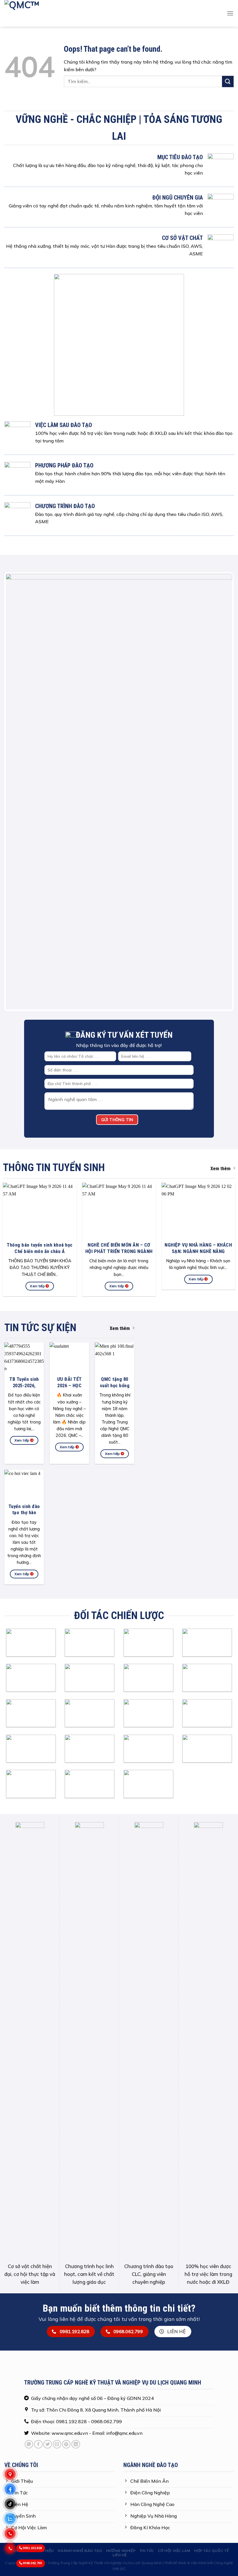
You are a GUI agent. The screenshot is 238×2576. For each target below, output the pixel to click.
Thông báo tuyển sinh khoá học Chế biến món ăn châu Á (40, 912)
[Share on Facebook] (38, 2108)
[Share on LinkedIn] (76, 2108)
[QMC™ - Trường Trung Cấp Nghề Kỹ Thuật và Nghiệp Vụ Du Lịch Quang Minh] (106, 13)
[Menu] (230, 13)
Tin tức (147, 2214)
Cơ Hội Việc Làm (174, 2214)
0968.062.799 (32, 2563)
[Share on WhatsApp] (29, 2108)
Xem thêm (220, 832)
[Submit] (228, 81)
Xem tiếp (38, 950)
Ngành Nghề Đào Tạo (80, 2214)
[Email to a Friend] (57, 2108)
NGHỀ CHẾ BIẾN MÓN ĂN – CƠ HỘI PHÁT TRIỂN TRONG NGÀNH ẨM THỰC (119, 915)
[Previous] (16, 623)
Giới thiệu (44, 2214)
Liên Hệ (120, 2219)
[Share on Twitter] (47, 2108)
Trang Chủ (19, 2214)
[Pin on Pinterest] (66, 2108)
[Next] (222, 623)
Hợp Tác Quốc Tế (211, 2214)
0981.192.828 (32, 2548)
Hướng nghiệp (121, 2214)
